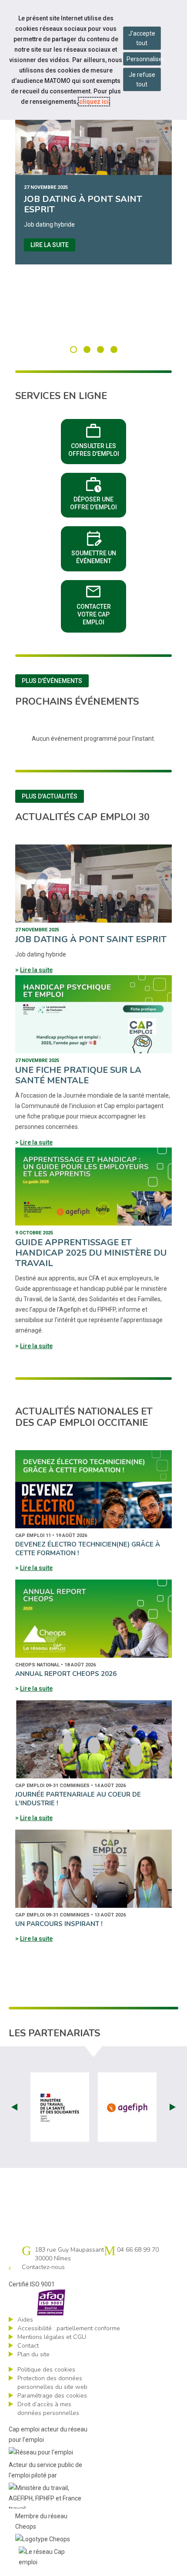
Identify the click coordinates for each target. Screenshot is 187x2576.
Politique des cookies (46, 2370)
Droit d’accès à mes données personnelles (48, 2409)
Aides (25, 2320)
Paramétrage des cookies (52, 2396)
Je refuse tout (142, 79)
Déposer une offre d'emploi (98, 492)
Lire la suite (50, 245)
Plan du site (33, 2354)
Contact (28, 2346)
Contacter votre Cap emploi (101, 604)
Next (173, 2107)
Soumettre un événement (99, 546)
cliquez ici (94, 102)
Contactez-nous (43, 2267)
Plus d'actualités (50, 796)
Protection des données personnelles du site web (52, 2383)
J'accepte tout (142, 38)
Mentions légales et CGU (52, 2337)
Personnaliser (144, 59)
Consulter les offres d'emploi (97, 439)
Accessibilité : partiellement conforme (69, 2328)
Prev (14, 2107)
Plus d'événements (52, 681)
